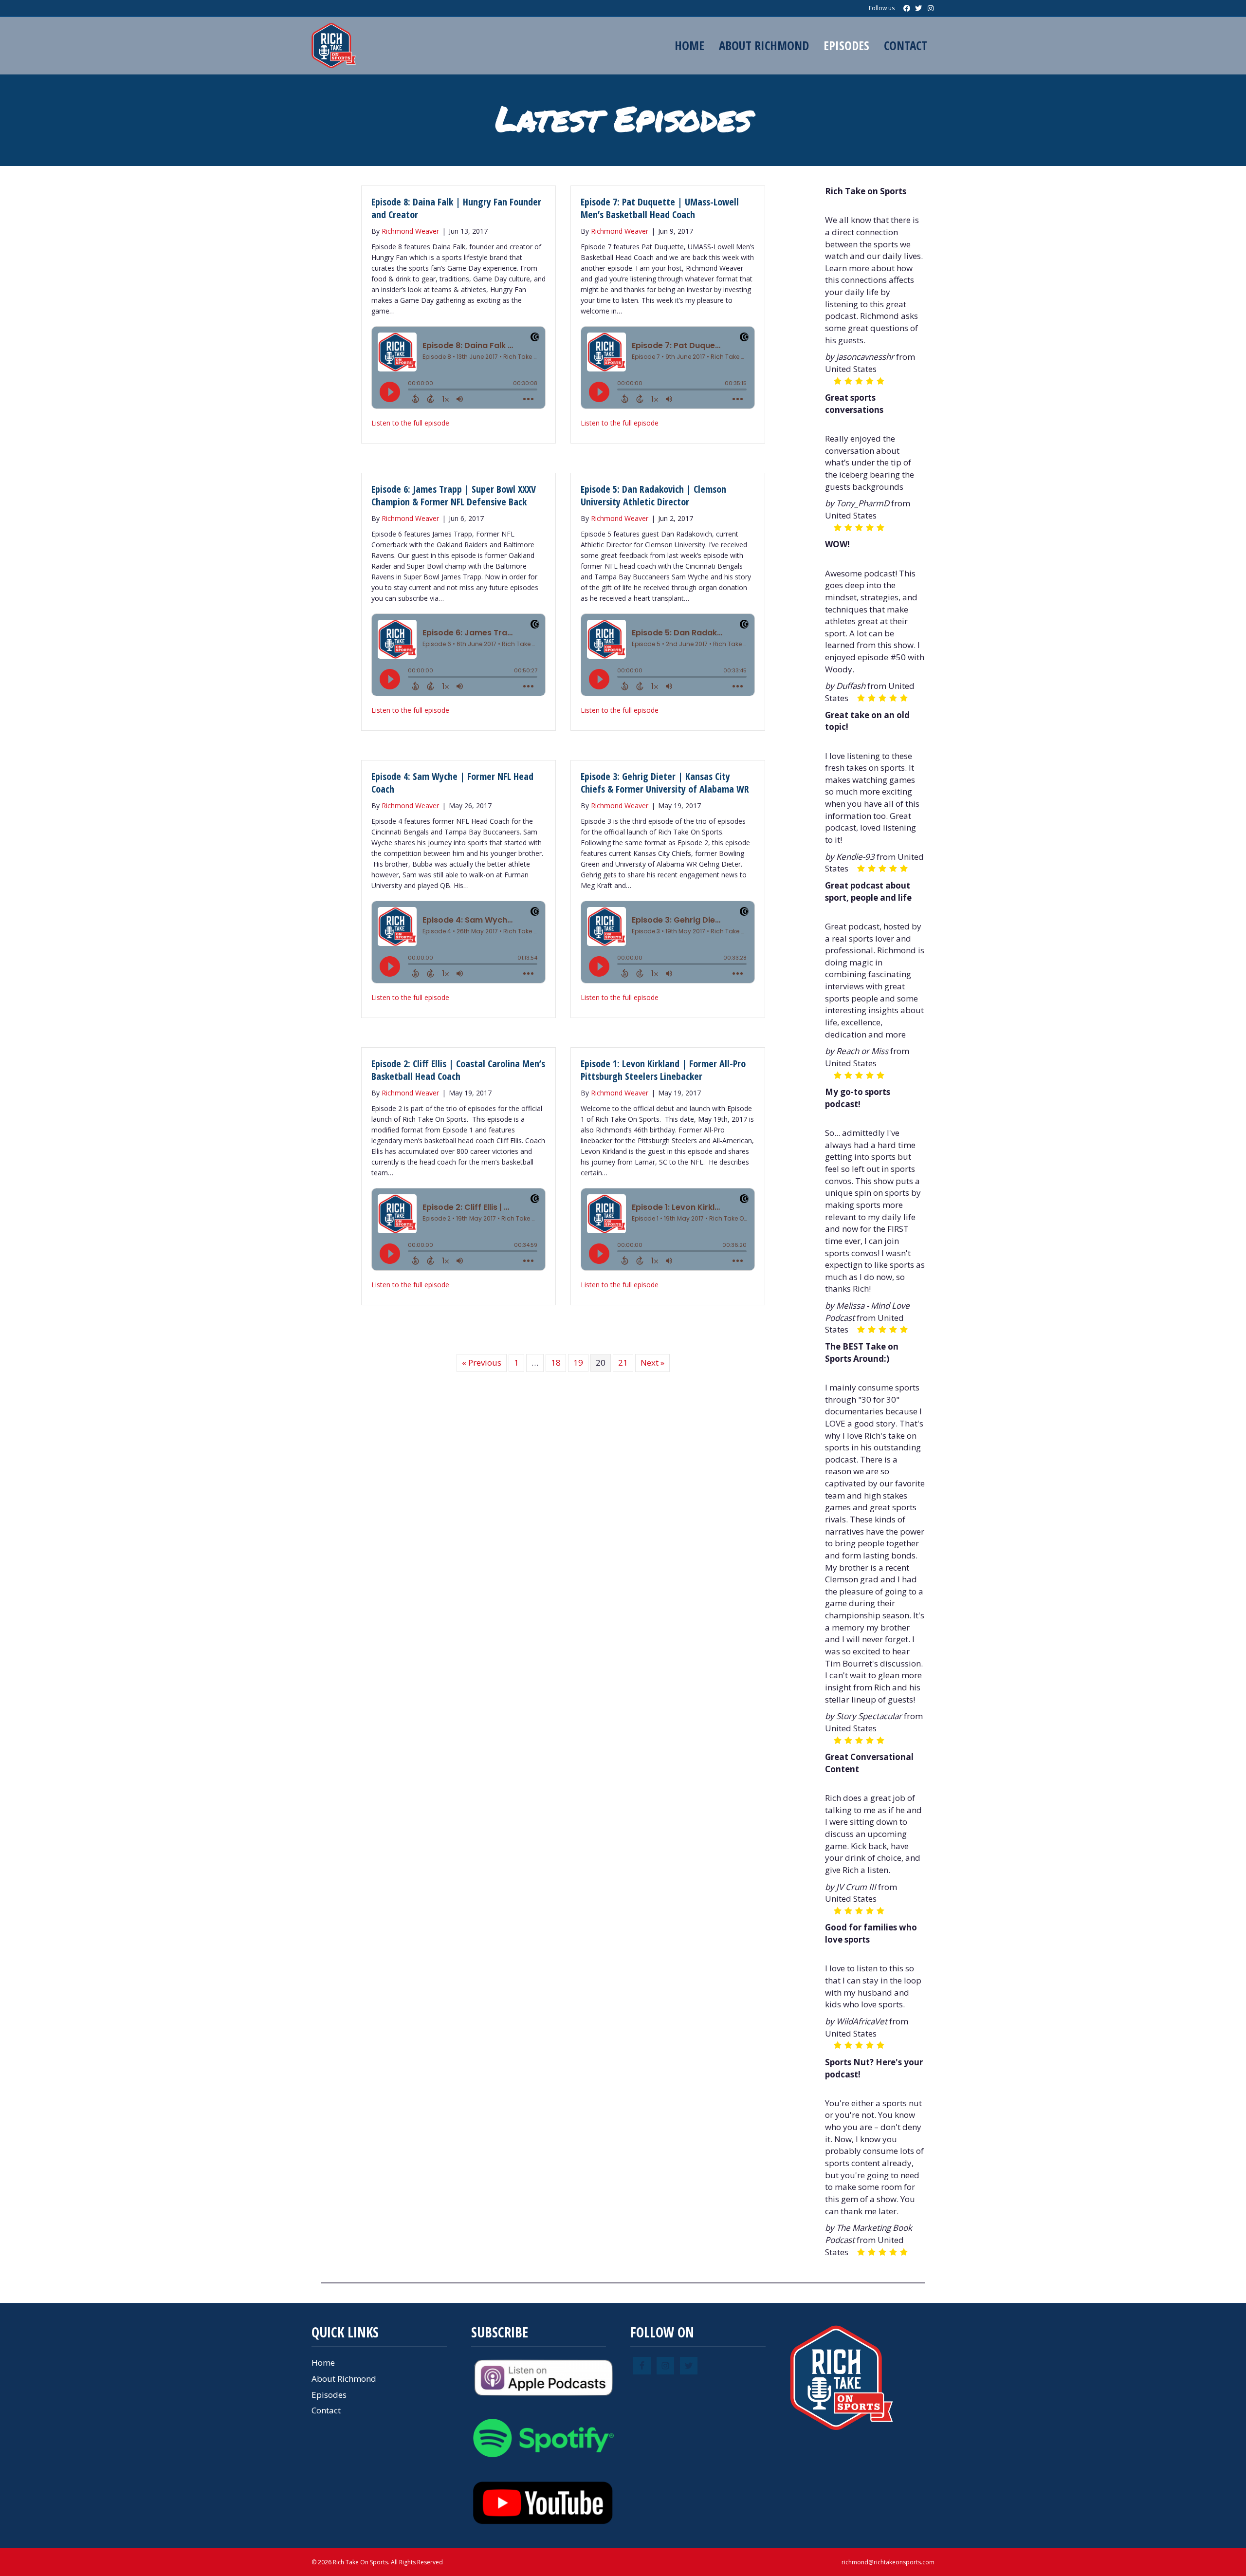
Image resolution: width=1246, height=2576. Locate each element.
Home (689, 45)
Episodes (846, 45)
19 (578, 1362)
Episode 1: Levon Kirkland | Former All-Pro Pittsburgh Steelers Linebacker (663, 1070)
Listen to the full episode (410, 423)
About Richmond (764, 45)
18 (556, 1362)
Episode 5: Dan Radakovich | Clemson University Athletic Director (653, 495)
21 (623, 1362)
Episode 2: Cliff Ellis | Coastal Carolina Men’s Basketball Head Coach (458, 1070)
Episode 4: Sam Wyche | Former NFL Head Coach (452, 783)
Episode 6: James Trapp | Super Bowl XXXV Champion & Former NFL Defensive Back (454, 495)
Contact (906, 45)
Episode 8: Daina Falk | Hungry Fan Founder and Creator (456, 208)
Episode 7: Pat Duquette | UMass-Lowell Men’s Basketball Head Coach (660, 208)
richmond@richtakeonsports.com (888, 2562)
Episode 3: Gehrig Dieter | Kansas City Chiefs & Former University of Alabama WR (665, 783)
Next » (652, 1362)
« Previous (482, 1362)
